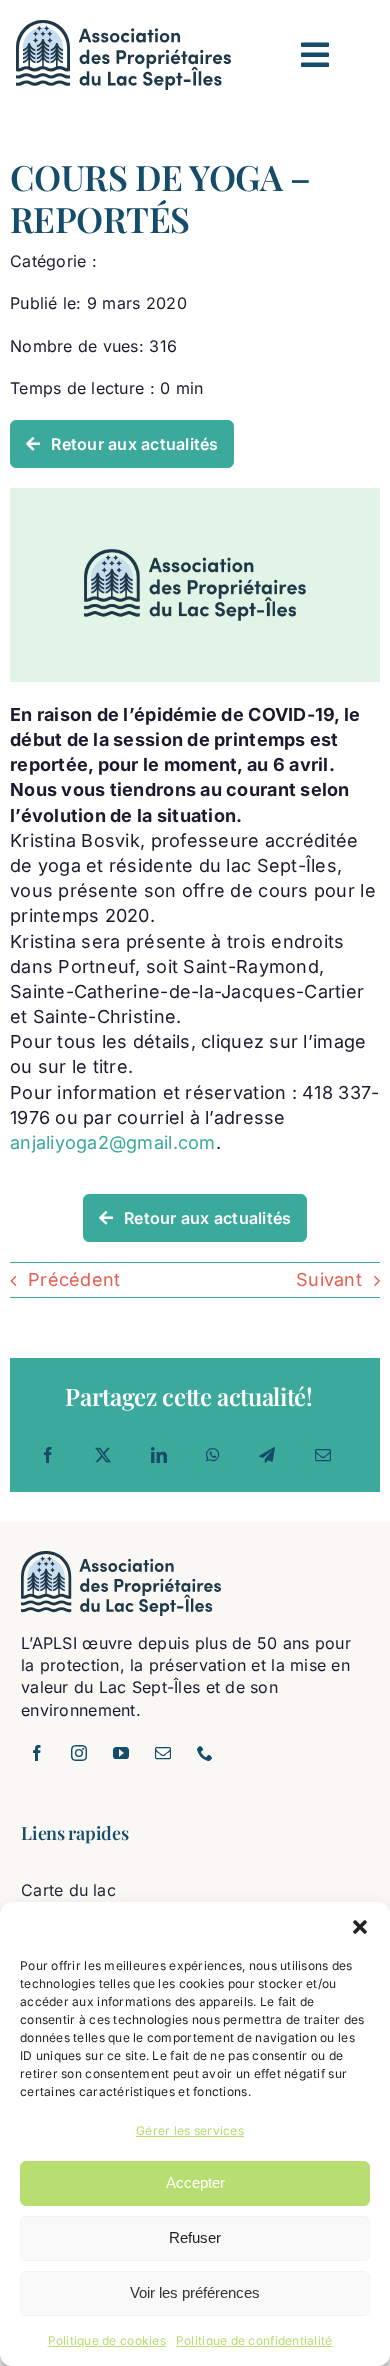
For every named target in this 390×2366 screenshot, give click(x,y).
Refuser (195, 2237)
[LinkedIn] (159, 1455)
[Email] (323, 1455)
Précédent (74, 1279)
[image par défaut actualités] (195, 496)
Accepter (195, 2182)
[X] (103, 1455)
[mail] (163, 1753)
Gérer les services (190, 2130)
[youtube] (121, 1753)
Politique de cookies (107, 2340)
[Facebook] (48, 1455)
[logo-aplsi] (123, 28)
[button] (360, 1927)
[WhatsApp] (213, 1455)
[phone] (205, 1753)
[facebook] (37, 1753)
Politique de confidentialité (254, 2340)
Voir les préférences (195, 2292)
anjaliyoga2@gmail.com (113, 1142)
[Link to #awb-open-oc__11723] (315, 55)
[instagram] (79, 1753)
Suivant (329, 1279)
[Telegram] (267, 1455)
